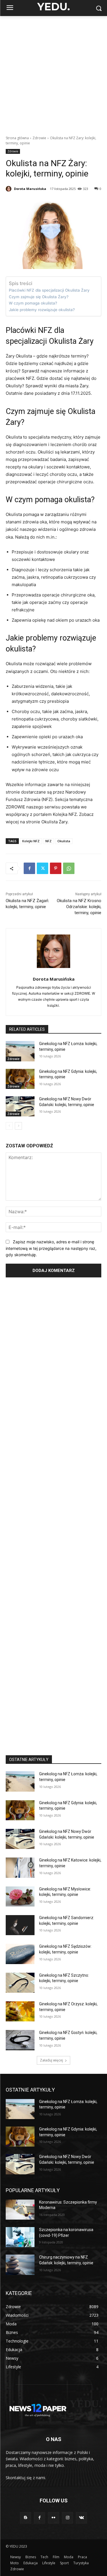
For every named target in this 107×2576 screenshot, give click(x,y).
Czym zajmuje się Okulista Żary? (39, 297)
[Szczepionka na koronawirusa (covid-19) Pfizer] (20, 2237)
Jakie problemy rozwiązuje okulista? (42, 310)
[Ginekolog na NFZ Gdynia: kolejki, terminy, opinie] (20, 1079)
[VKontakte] (81, 2518)
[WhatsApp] (69, 868)
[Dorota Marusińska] (9, 189)
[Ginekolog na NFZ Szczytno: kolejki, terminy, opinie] (20, 1983)
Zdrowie (39, 138)
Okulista (64, 841)
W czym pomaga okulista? (33, 303)
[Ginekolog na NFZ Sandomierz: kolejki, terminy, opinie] (20, 1925)
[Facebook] (29, 868)
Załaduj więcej (52, 2060)
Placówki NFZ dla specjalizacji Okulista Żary (49, 290)
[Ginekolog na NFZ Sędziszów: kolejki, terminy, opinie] (20, 1954)
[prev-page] (9, 1126)
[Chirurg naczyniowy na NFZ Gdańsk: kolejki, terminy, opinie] (20, 2265)
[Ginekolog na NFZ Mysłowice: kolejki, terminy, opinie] (20, 1896)
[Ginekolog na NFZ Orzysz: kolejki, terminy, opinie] (20, 2011)
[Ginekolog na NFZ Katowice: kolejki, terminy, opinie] (20, 1868)
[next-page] (18, 1126)
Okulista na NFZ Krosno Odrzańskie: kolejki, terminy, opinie (79, 907)
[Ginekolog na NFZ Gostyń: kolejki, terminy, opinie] (20, 2040)
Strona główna (17, 138)
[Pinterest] (56, 868)
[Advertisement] (53, 73)
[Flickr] (53, 2518)
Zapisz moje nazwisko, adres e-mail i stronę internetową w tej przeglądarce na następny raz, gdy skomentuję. (51, 1248)
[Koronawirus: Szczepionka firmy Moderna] (20, 2210)
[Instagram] (67, 2518)
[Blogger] (26, 2518)
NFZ (49, 841)
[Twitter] (43, 868)
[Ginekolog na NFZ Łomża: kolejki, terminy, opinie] (20, 1051)
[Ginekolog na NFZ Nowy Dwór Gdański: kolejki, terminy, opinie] (20, 1106)
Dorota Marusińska (30, 189)
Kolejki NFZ (31, 841)
